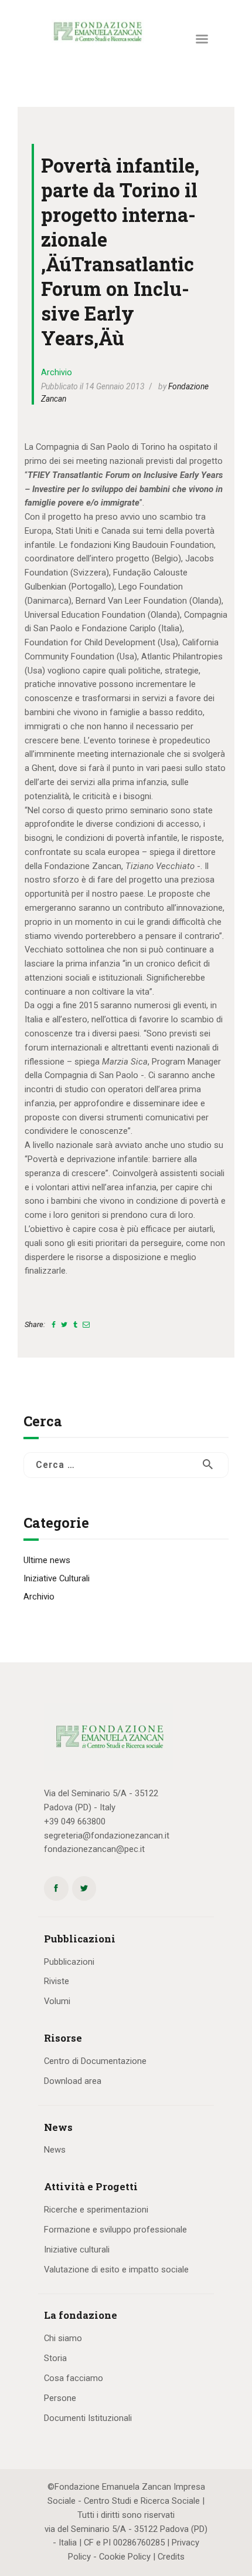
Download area (73, 2081)
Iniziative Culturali (57, 1578)
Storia (55, 2358)
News (55, 2150)
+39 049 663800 (75, 1821)
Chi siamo (63, 2338)
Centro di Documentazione (95, 2061)
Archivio (57, 372)
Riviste (57, 1981)
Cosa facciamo (74, 2378)
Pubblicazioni (69, 1962)
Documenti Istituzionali (88, 2418)
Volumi (57, 2001)
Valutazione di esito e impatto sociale (116, 2269)
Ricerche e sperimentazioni (96, 2210)
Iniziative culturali (77, 2250)
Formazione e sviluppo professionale (115, 2230)
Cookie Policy (125, 2557)
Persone (60, 2398)
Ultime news (47, 1560)
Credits (171, 2557)
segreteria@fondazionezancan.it (107, 1836)
